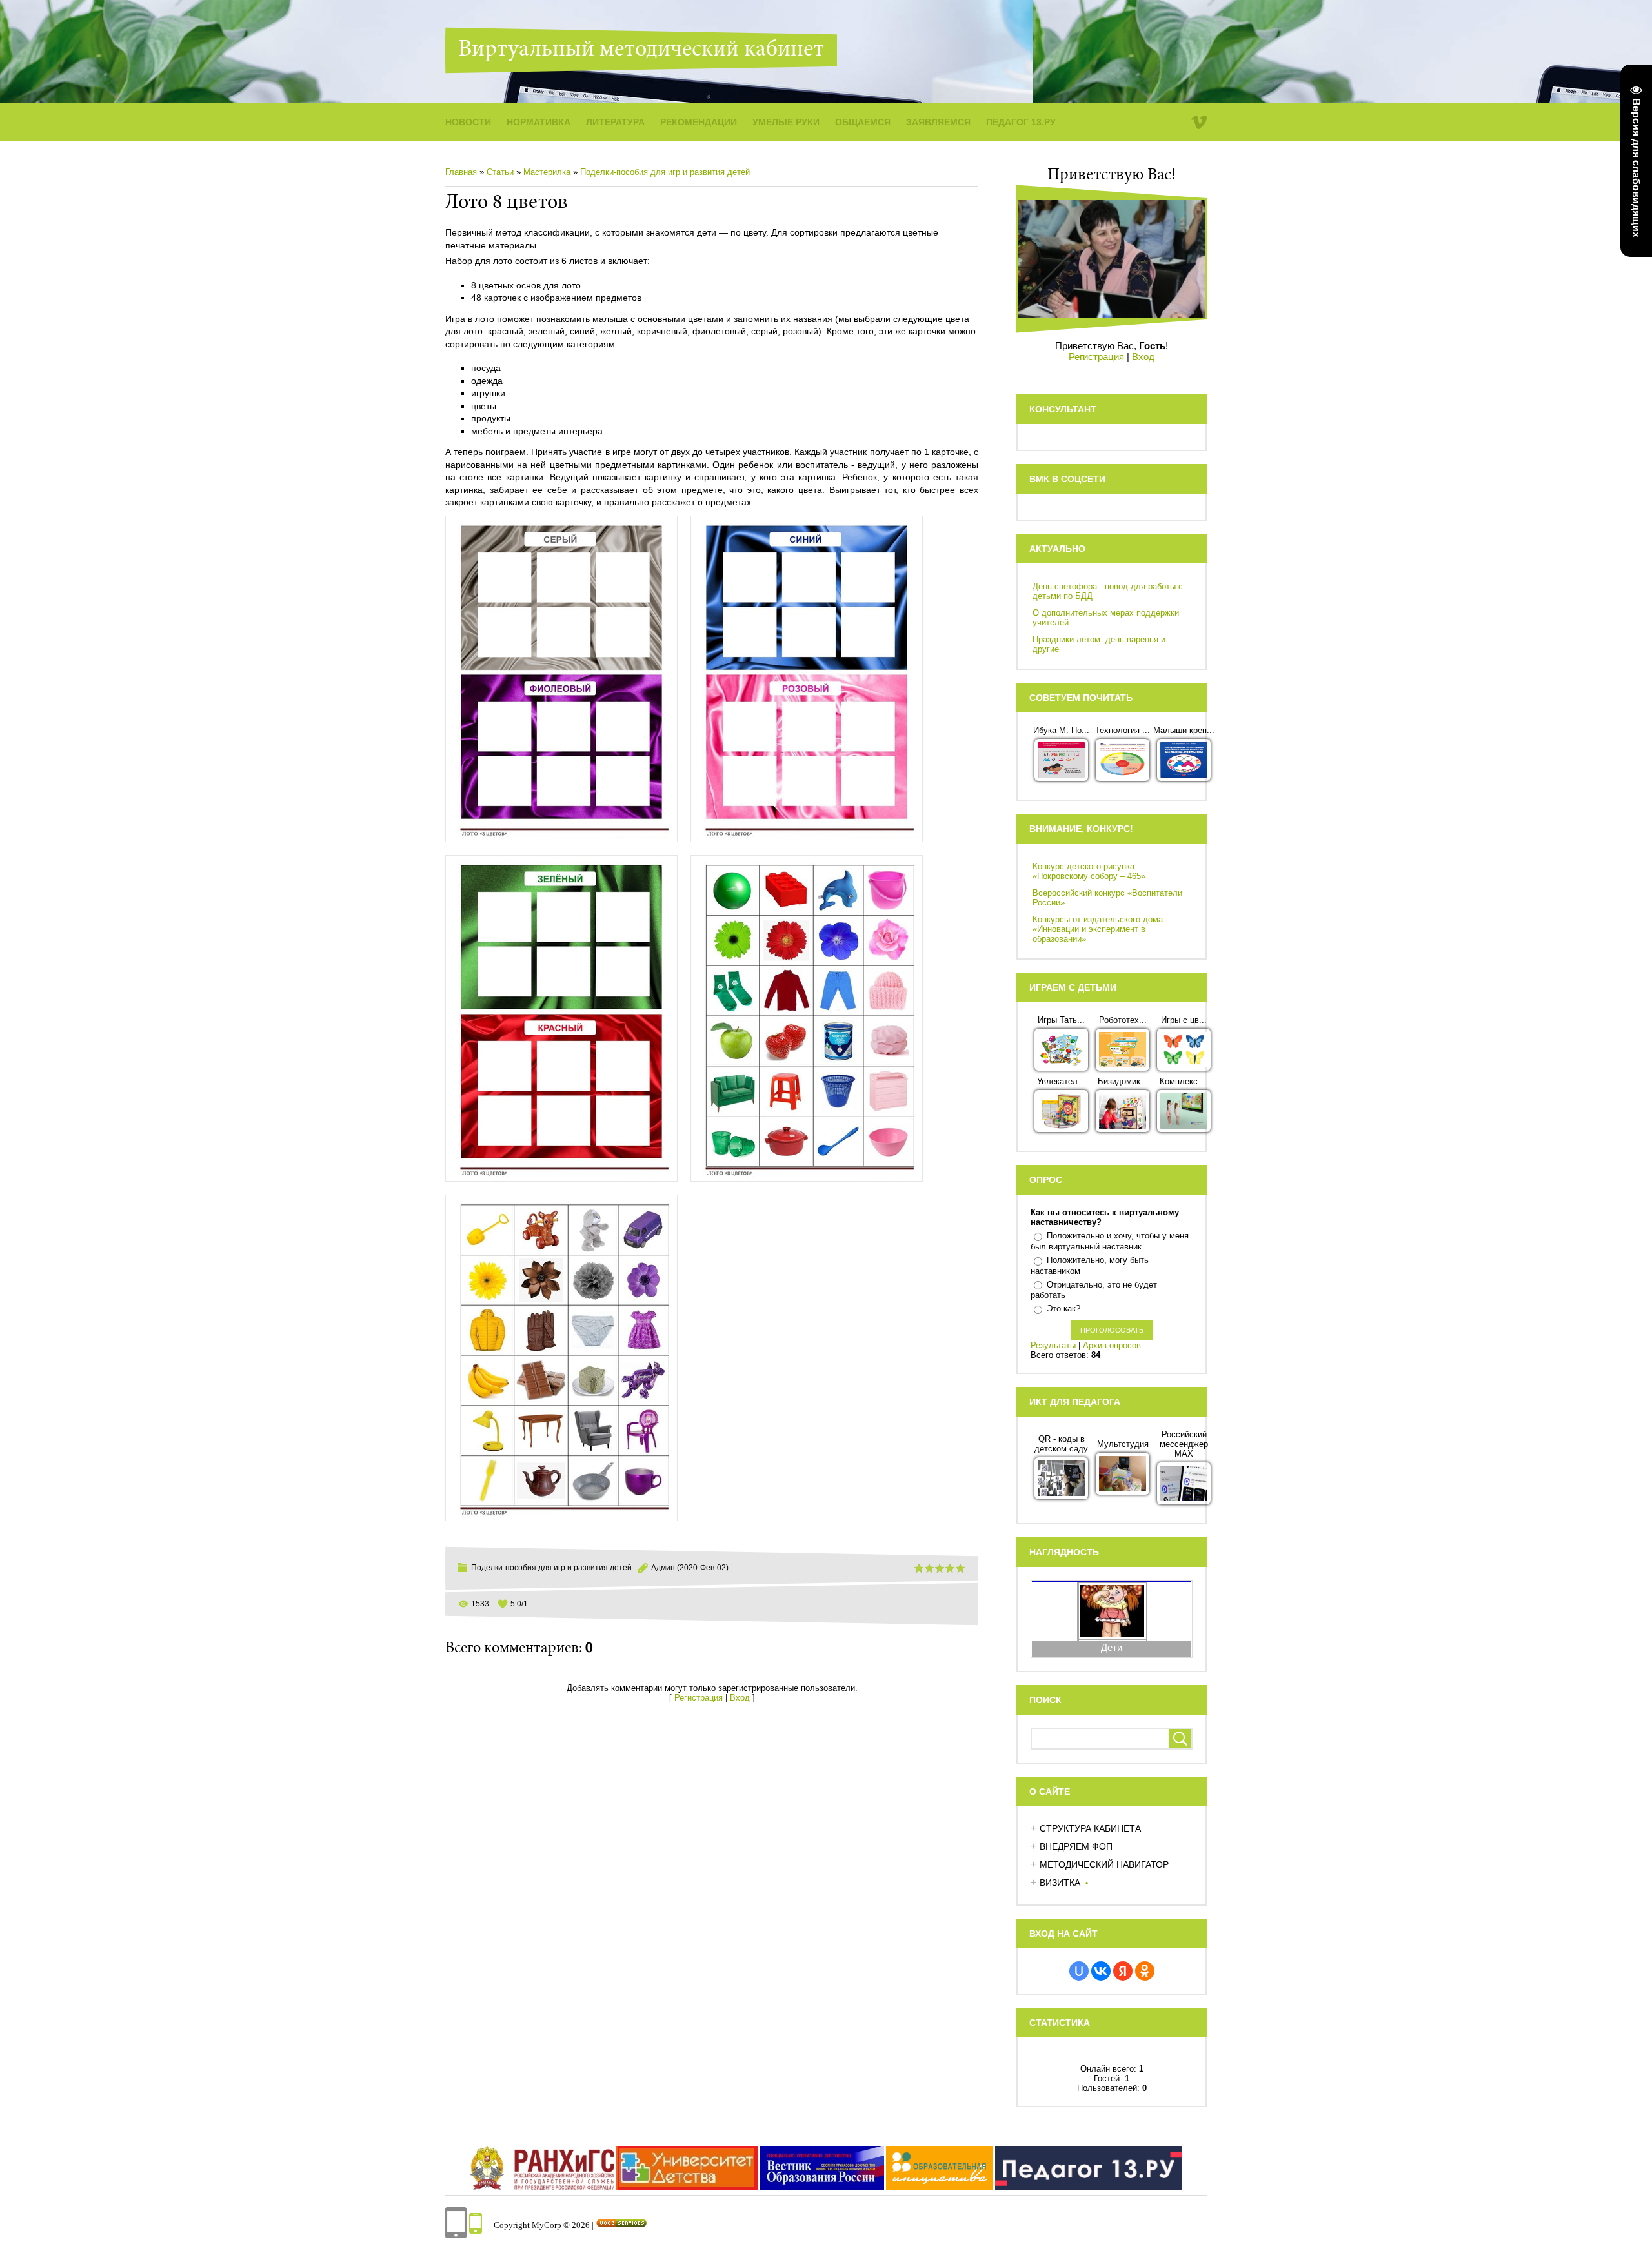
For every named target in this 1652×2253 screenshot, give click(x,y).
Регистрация (699, 1698)
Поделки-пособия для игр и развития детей (665, 172)
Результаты (1053, 1345)
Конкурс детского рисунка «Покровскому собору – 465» (1089, 871)
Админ (663, 1568)
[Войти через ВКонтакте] (1101, 1971)
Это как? (1063, 1308)
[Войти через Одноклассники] (1145, 1971)
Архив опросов (1112, 1345)
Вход (740, 1698)
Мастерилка (547, 172)
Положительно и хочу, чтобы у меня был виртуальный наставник (1110, 1241)
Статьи (500, 172)
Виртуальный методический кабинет (641, 50)
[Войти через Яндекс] (1123, 1971)
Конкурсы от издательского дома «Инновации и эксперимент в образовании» (1098, 929)
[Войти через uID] (1079, 1971)
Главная (461, 172)
